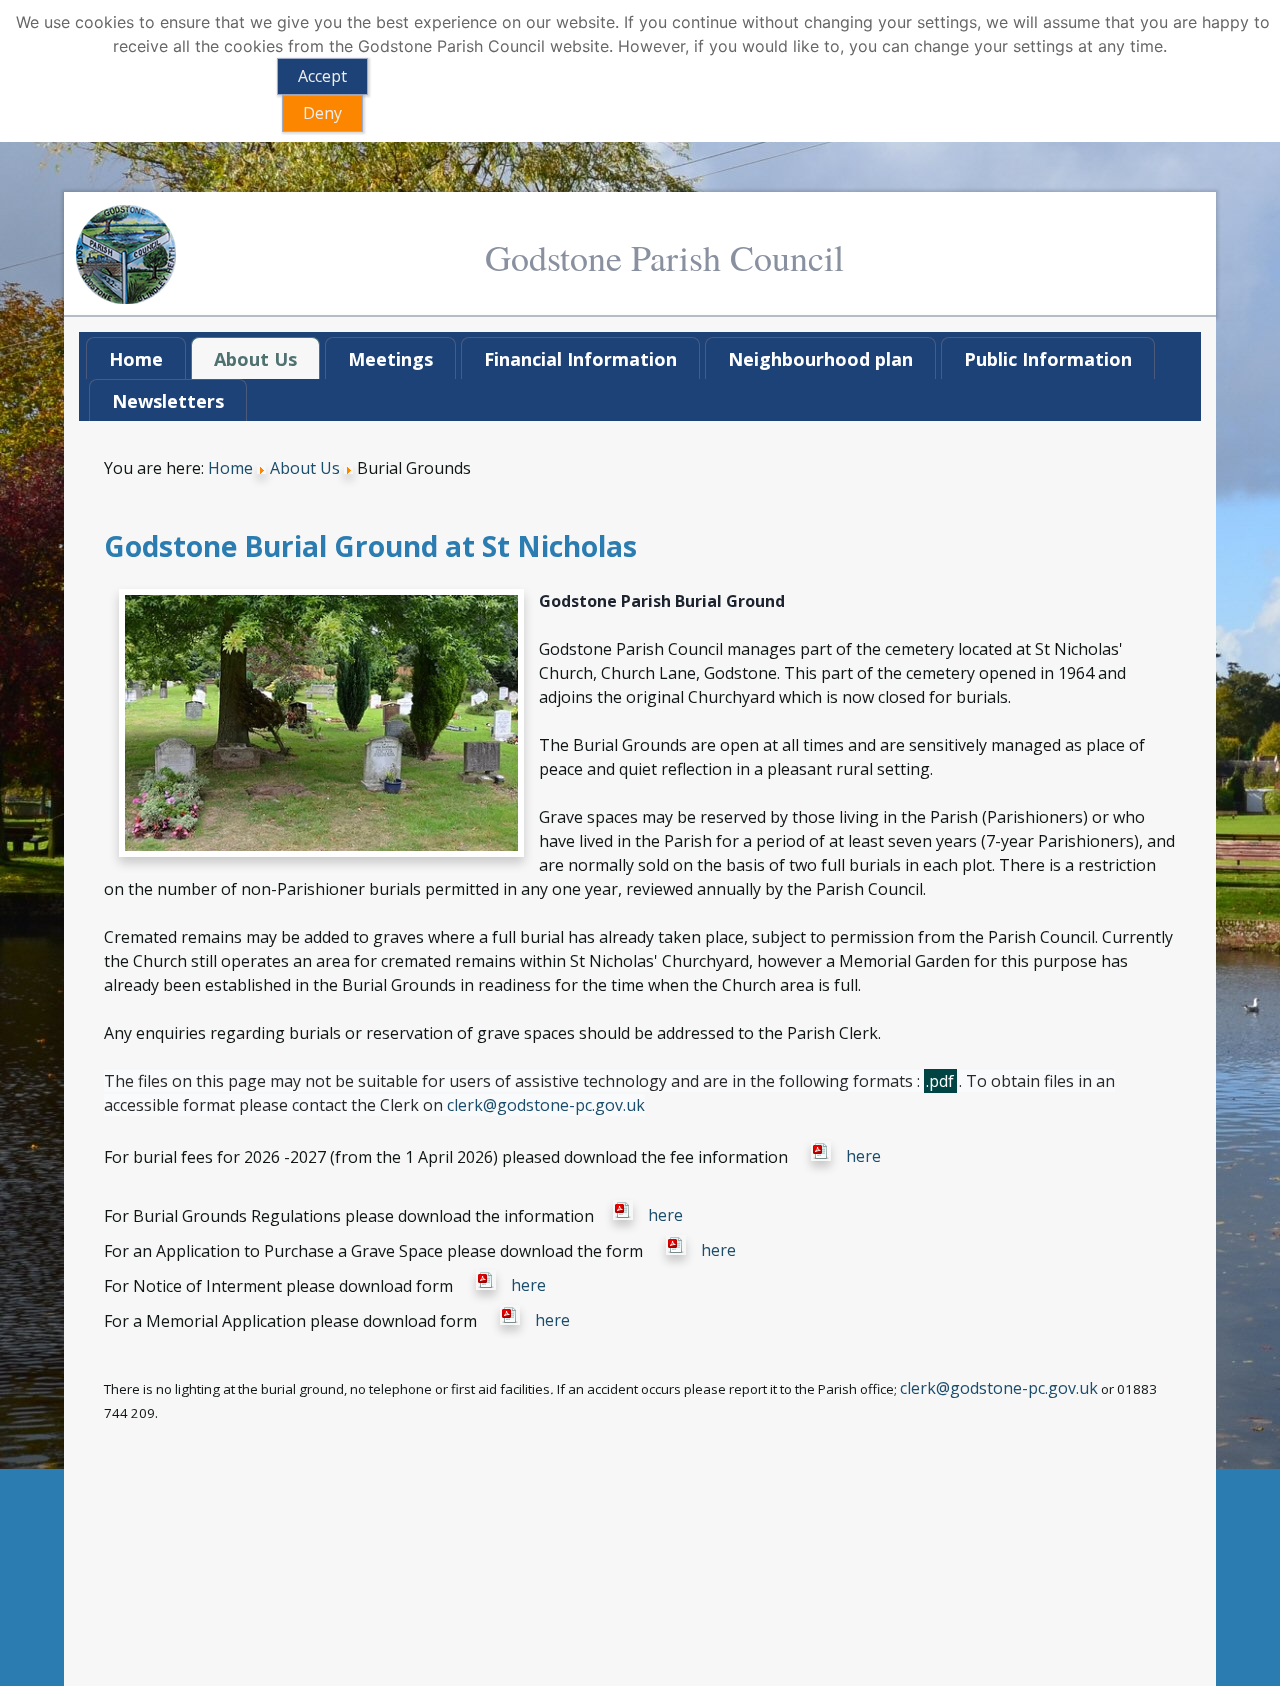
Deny (322, 113)
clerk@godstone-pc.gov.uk (546, 1105)
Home (136, 359)
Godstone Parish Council (664, 257)
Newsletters (168, 401)
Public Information (1048, 359)
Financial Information (580, 359)
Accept (322, 76)
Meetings (390, 359)
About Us (255, 359)
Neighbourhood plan (820, 359)
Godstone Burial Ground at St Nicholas (370, 546)
